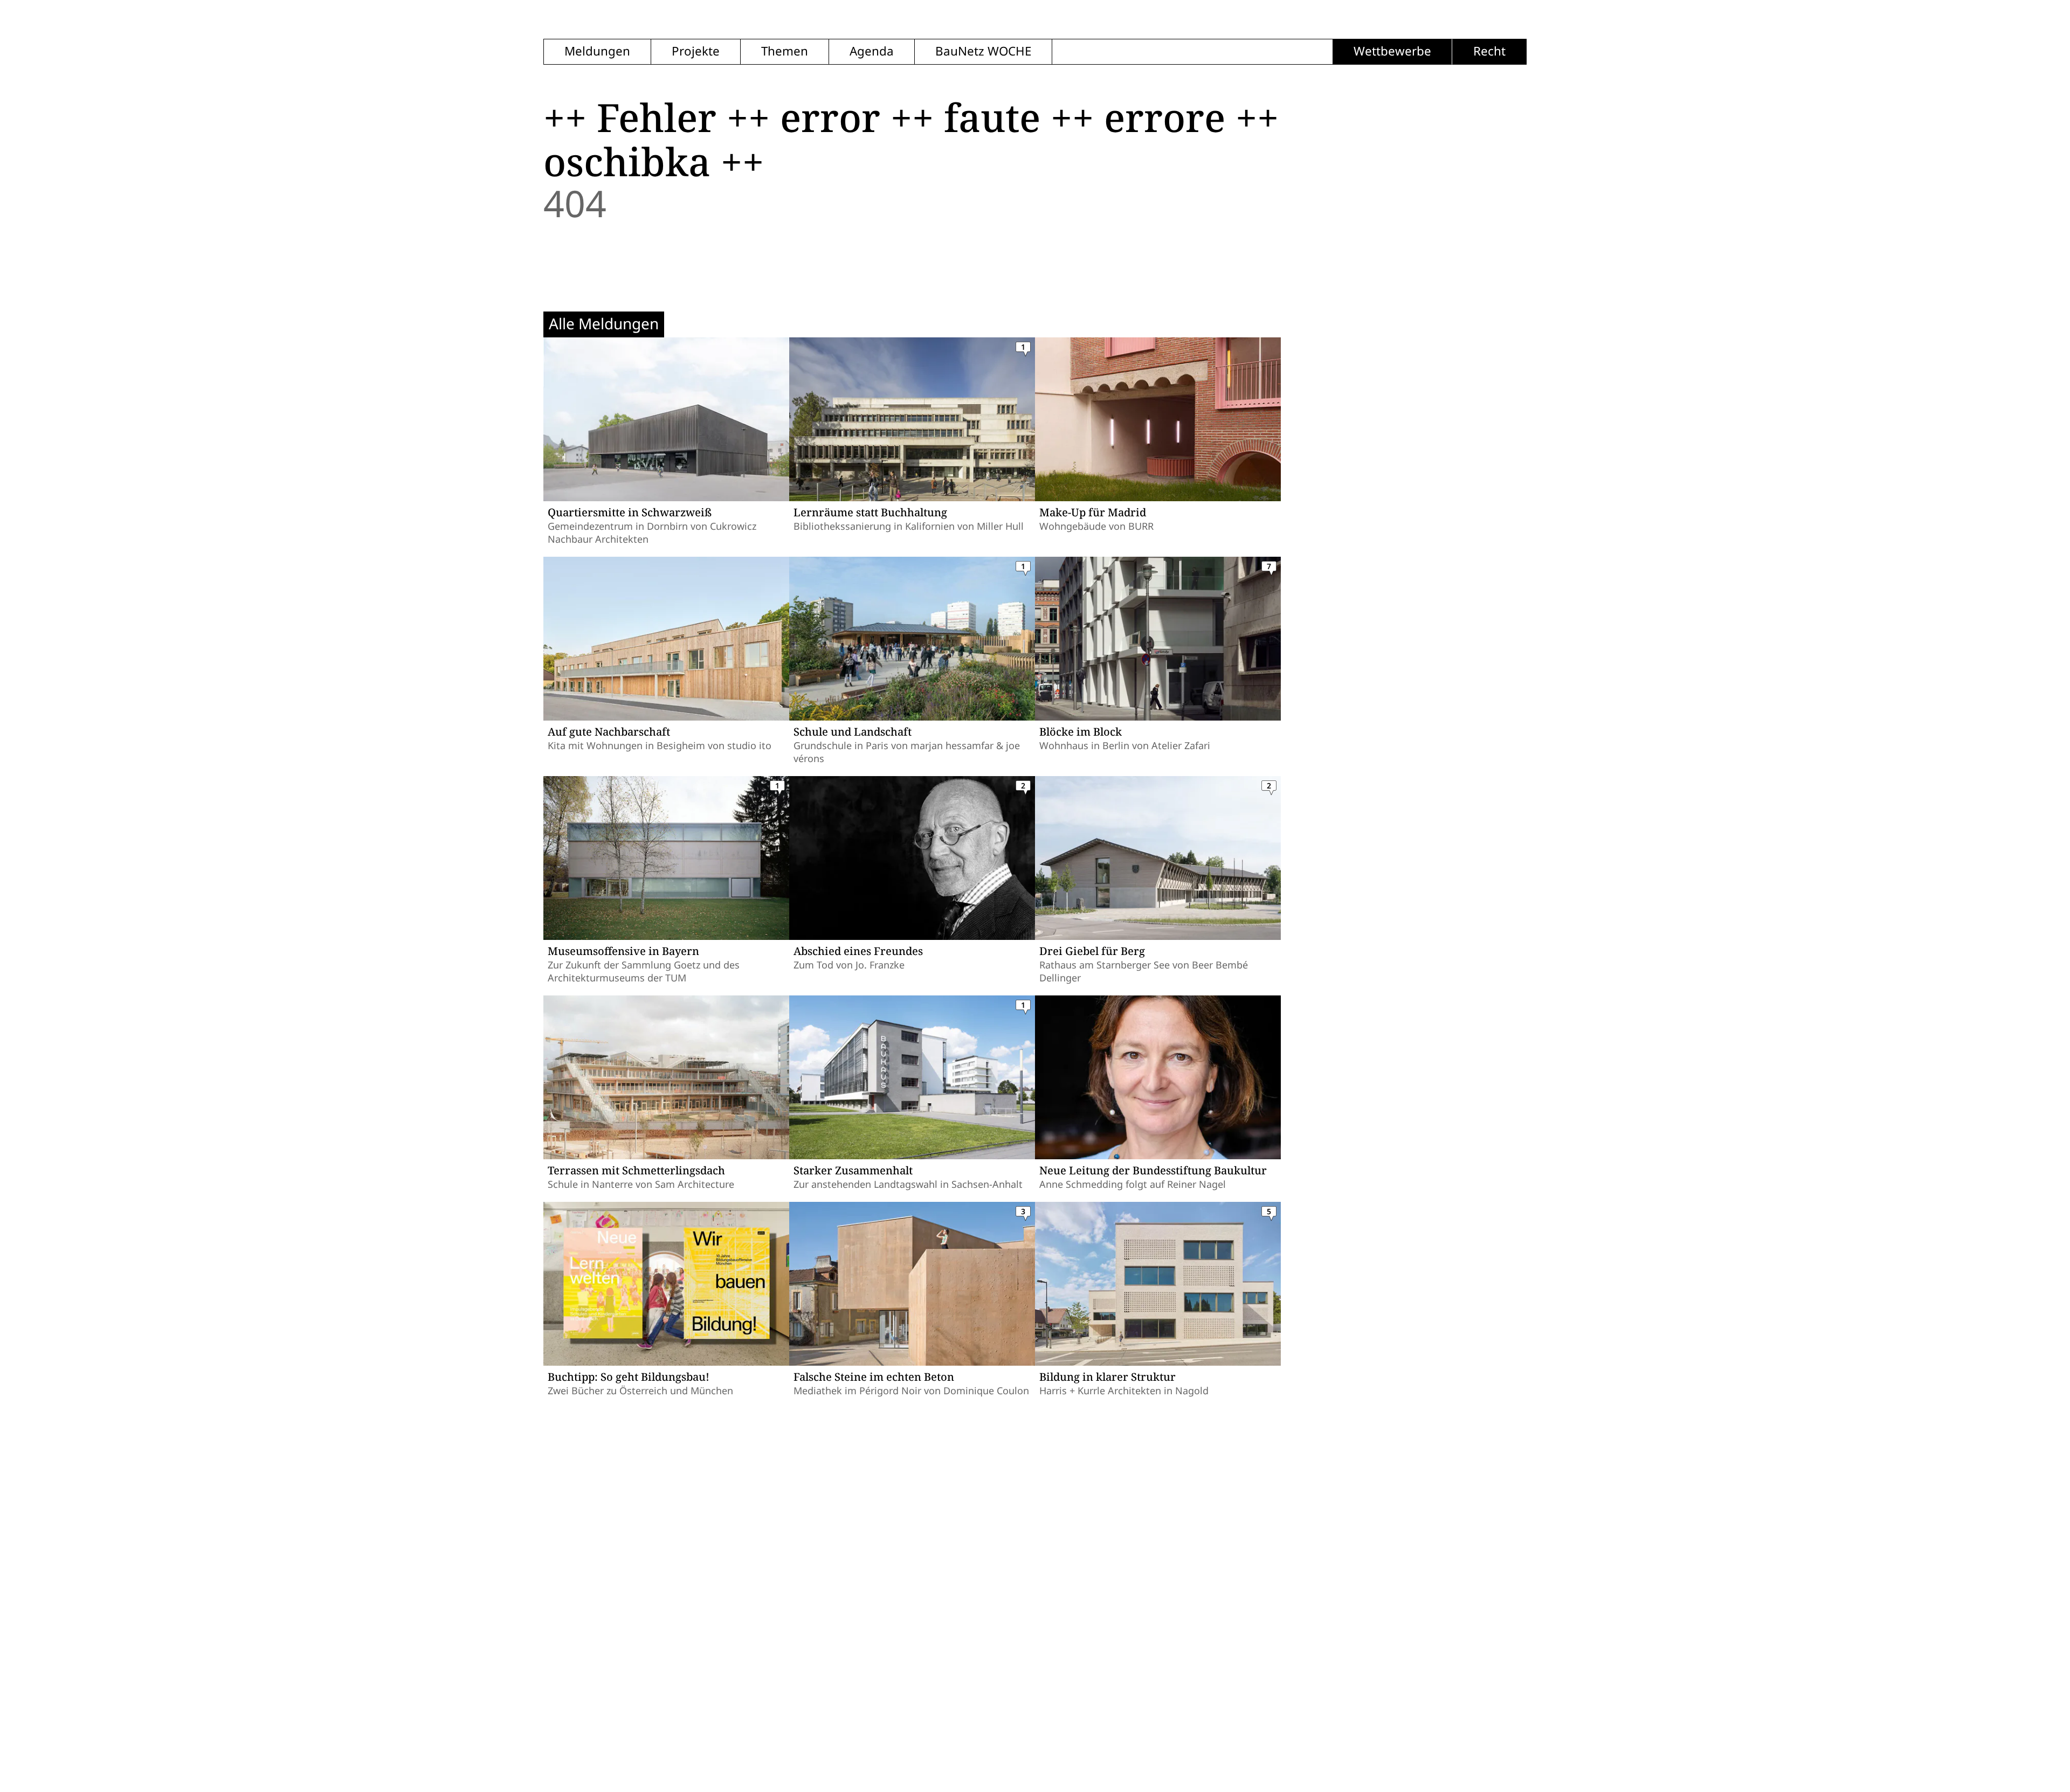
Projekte (696, 51)
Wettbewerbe (1392, 51)
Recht (1489, 51)
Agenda (872, 51)
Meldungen (597, 51)
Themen (785, 51)
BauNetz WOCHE (983, 51)
